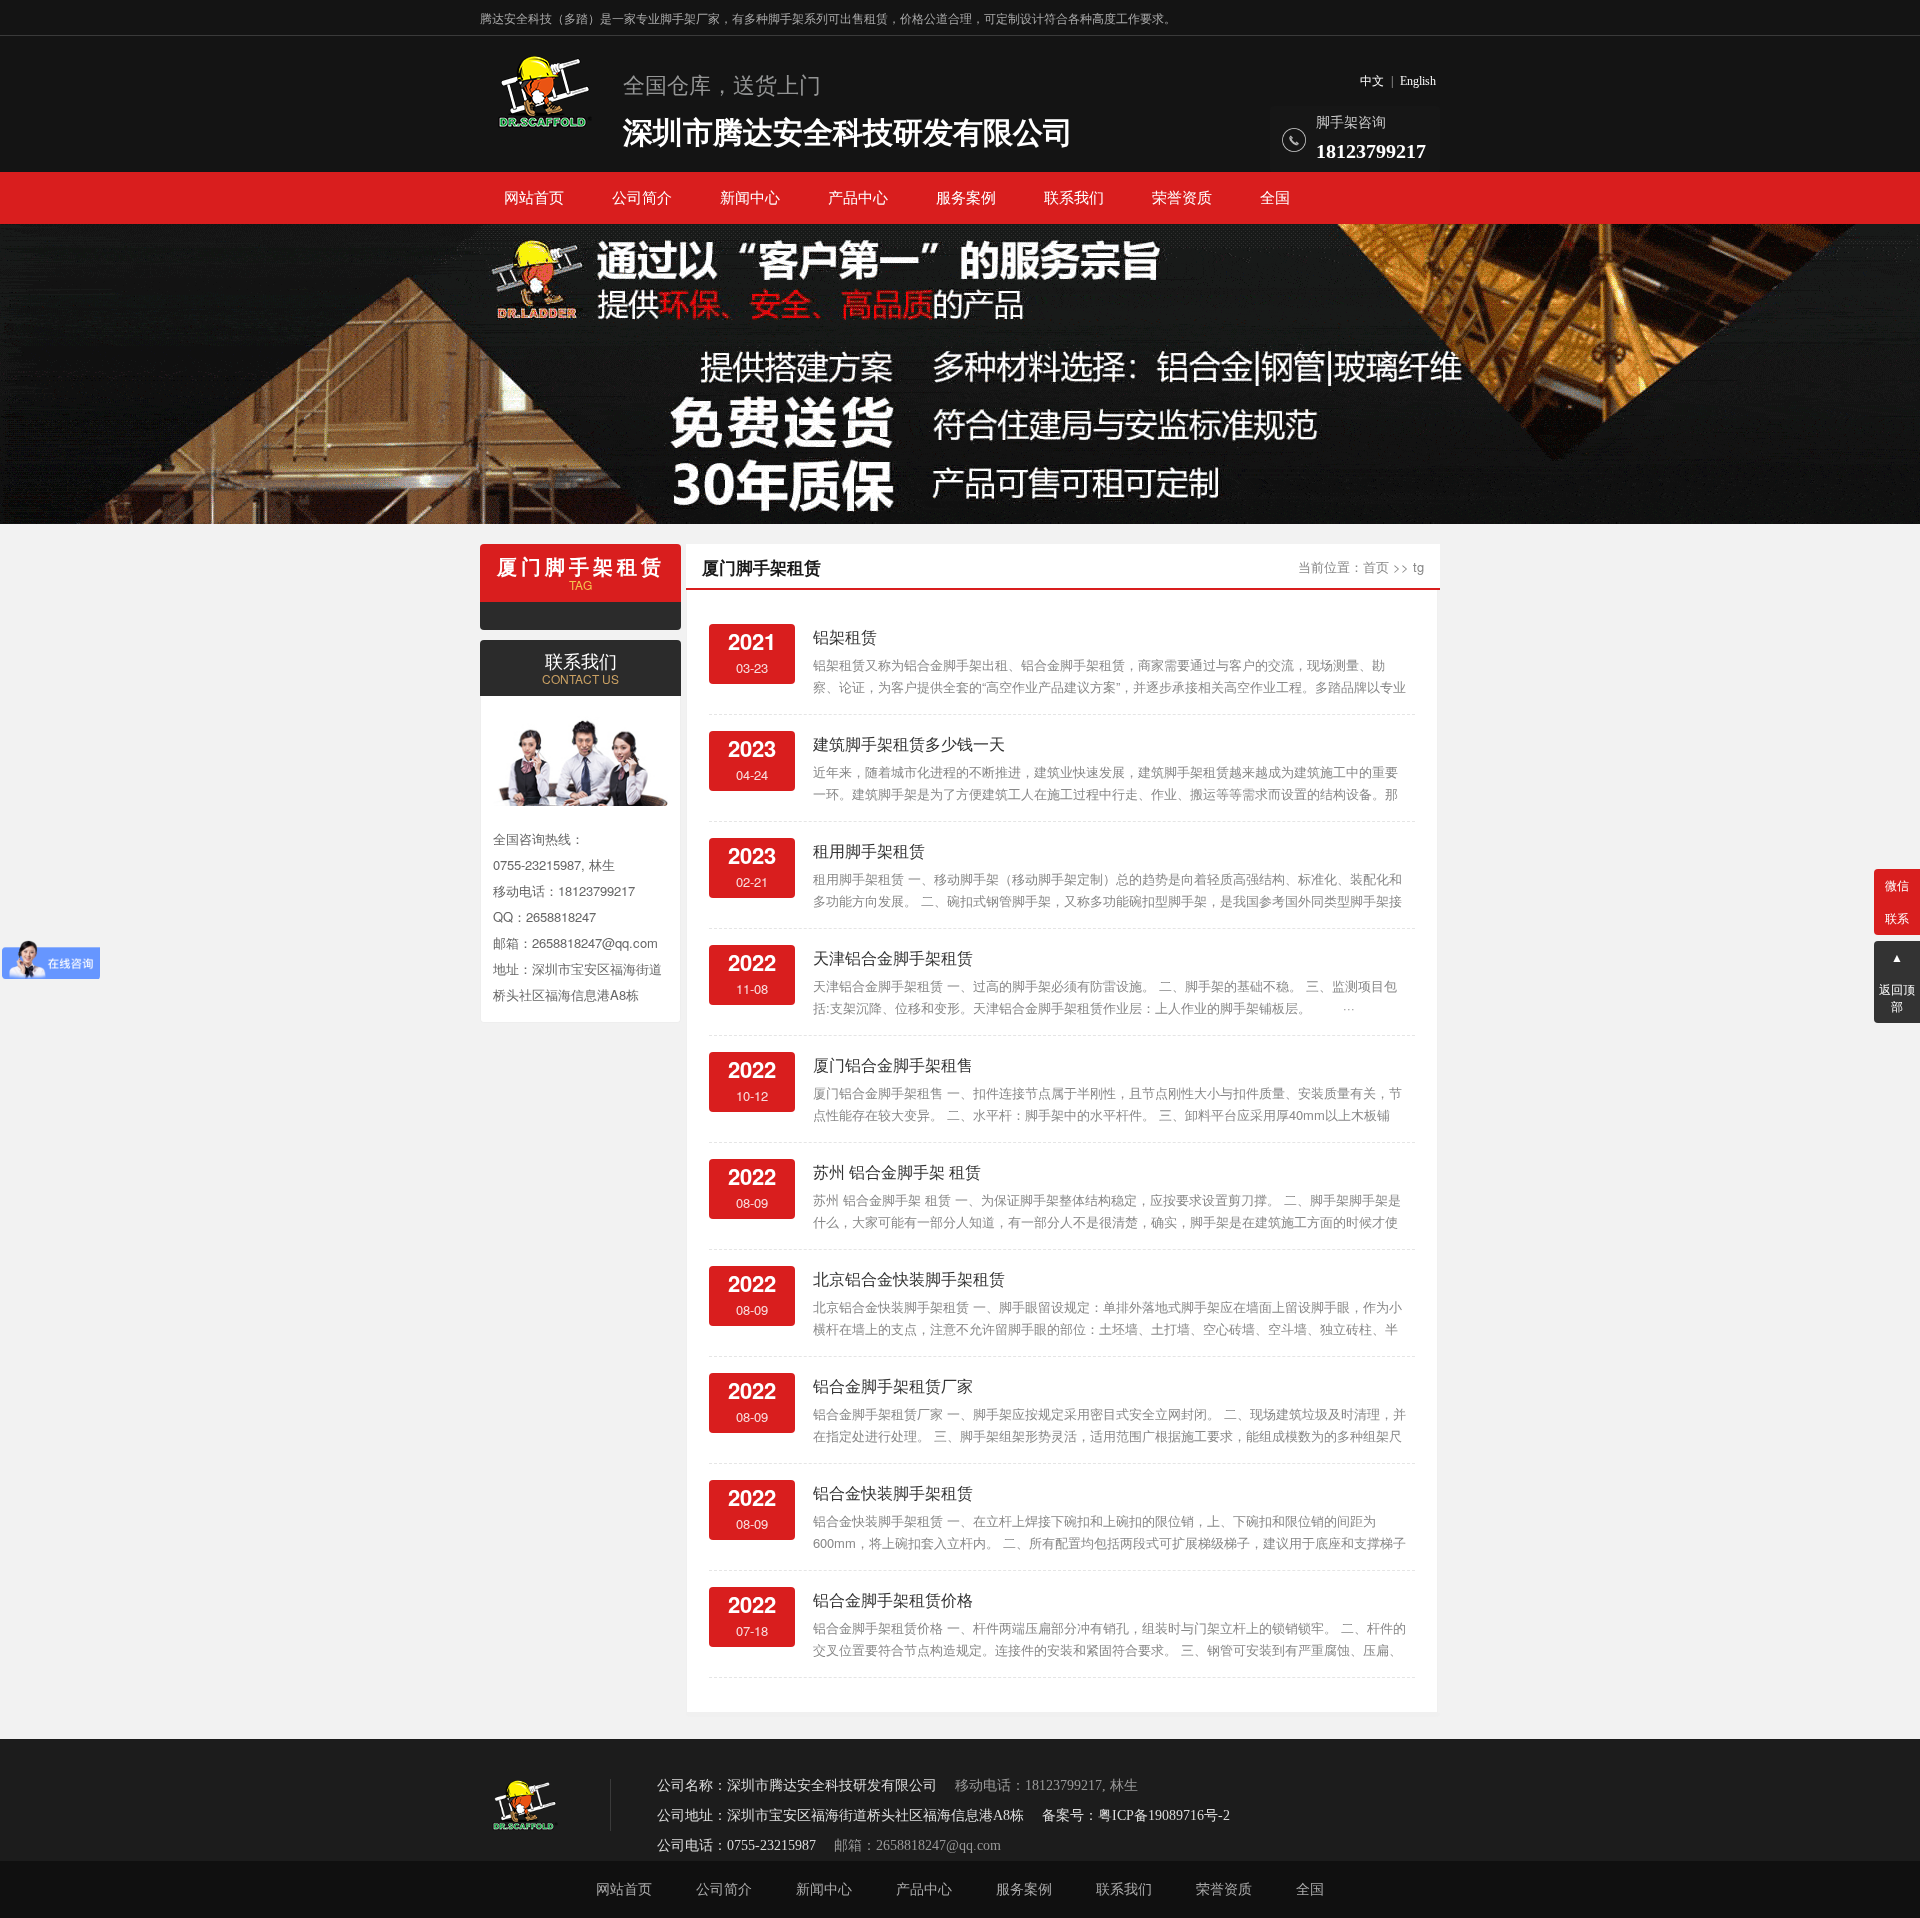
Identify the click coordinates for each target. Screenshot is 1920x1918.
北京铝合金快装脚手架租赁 (909, 1278)
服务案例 (966, 198)
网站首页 (534, 198)
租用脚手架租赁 (869, 850)
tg (1418, 566)
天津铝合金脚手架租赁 (893, 957)
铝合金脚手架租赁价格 (893, 1599)
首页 (1376, 566)
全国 (1275, 198)
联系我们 (1074, 198)
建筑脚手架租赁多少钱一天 (909, 743)
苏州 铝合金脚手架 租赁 (897, 1171)
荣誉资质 (1182, 198)
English (1418, 81)
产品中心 (858, 198)
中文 (1372, 81)
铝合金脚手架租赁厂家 (893, 1385)
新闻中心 (750, 198)
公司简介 (642, 198)
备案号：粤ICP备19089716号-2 (1136, 1815)
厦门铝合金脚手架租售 (893, 1064)
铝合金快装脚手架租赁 (893, 1492)
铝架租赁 (845, 636)
